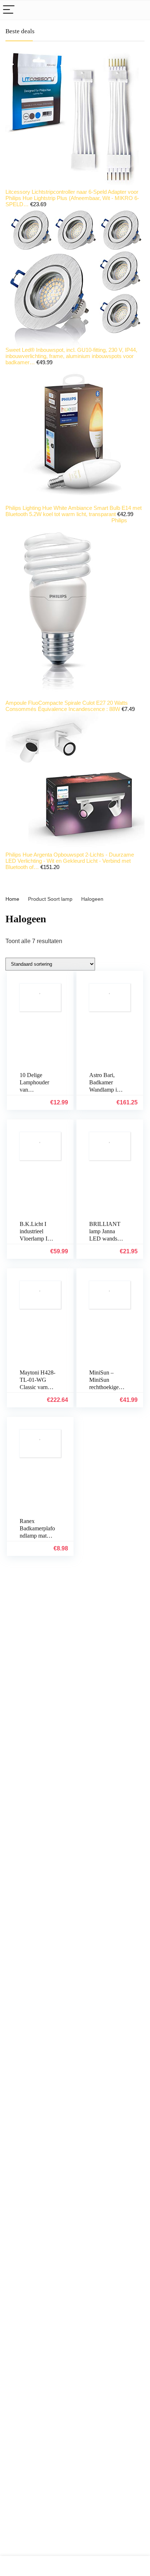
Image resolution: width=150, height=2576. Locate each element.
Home (12, 899)
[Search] (139, 10)
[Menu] (9, 10)
